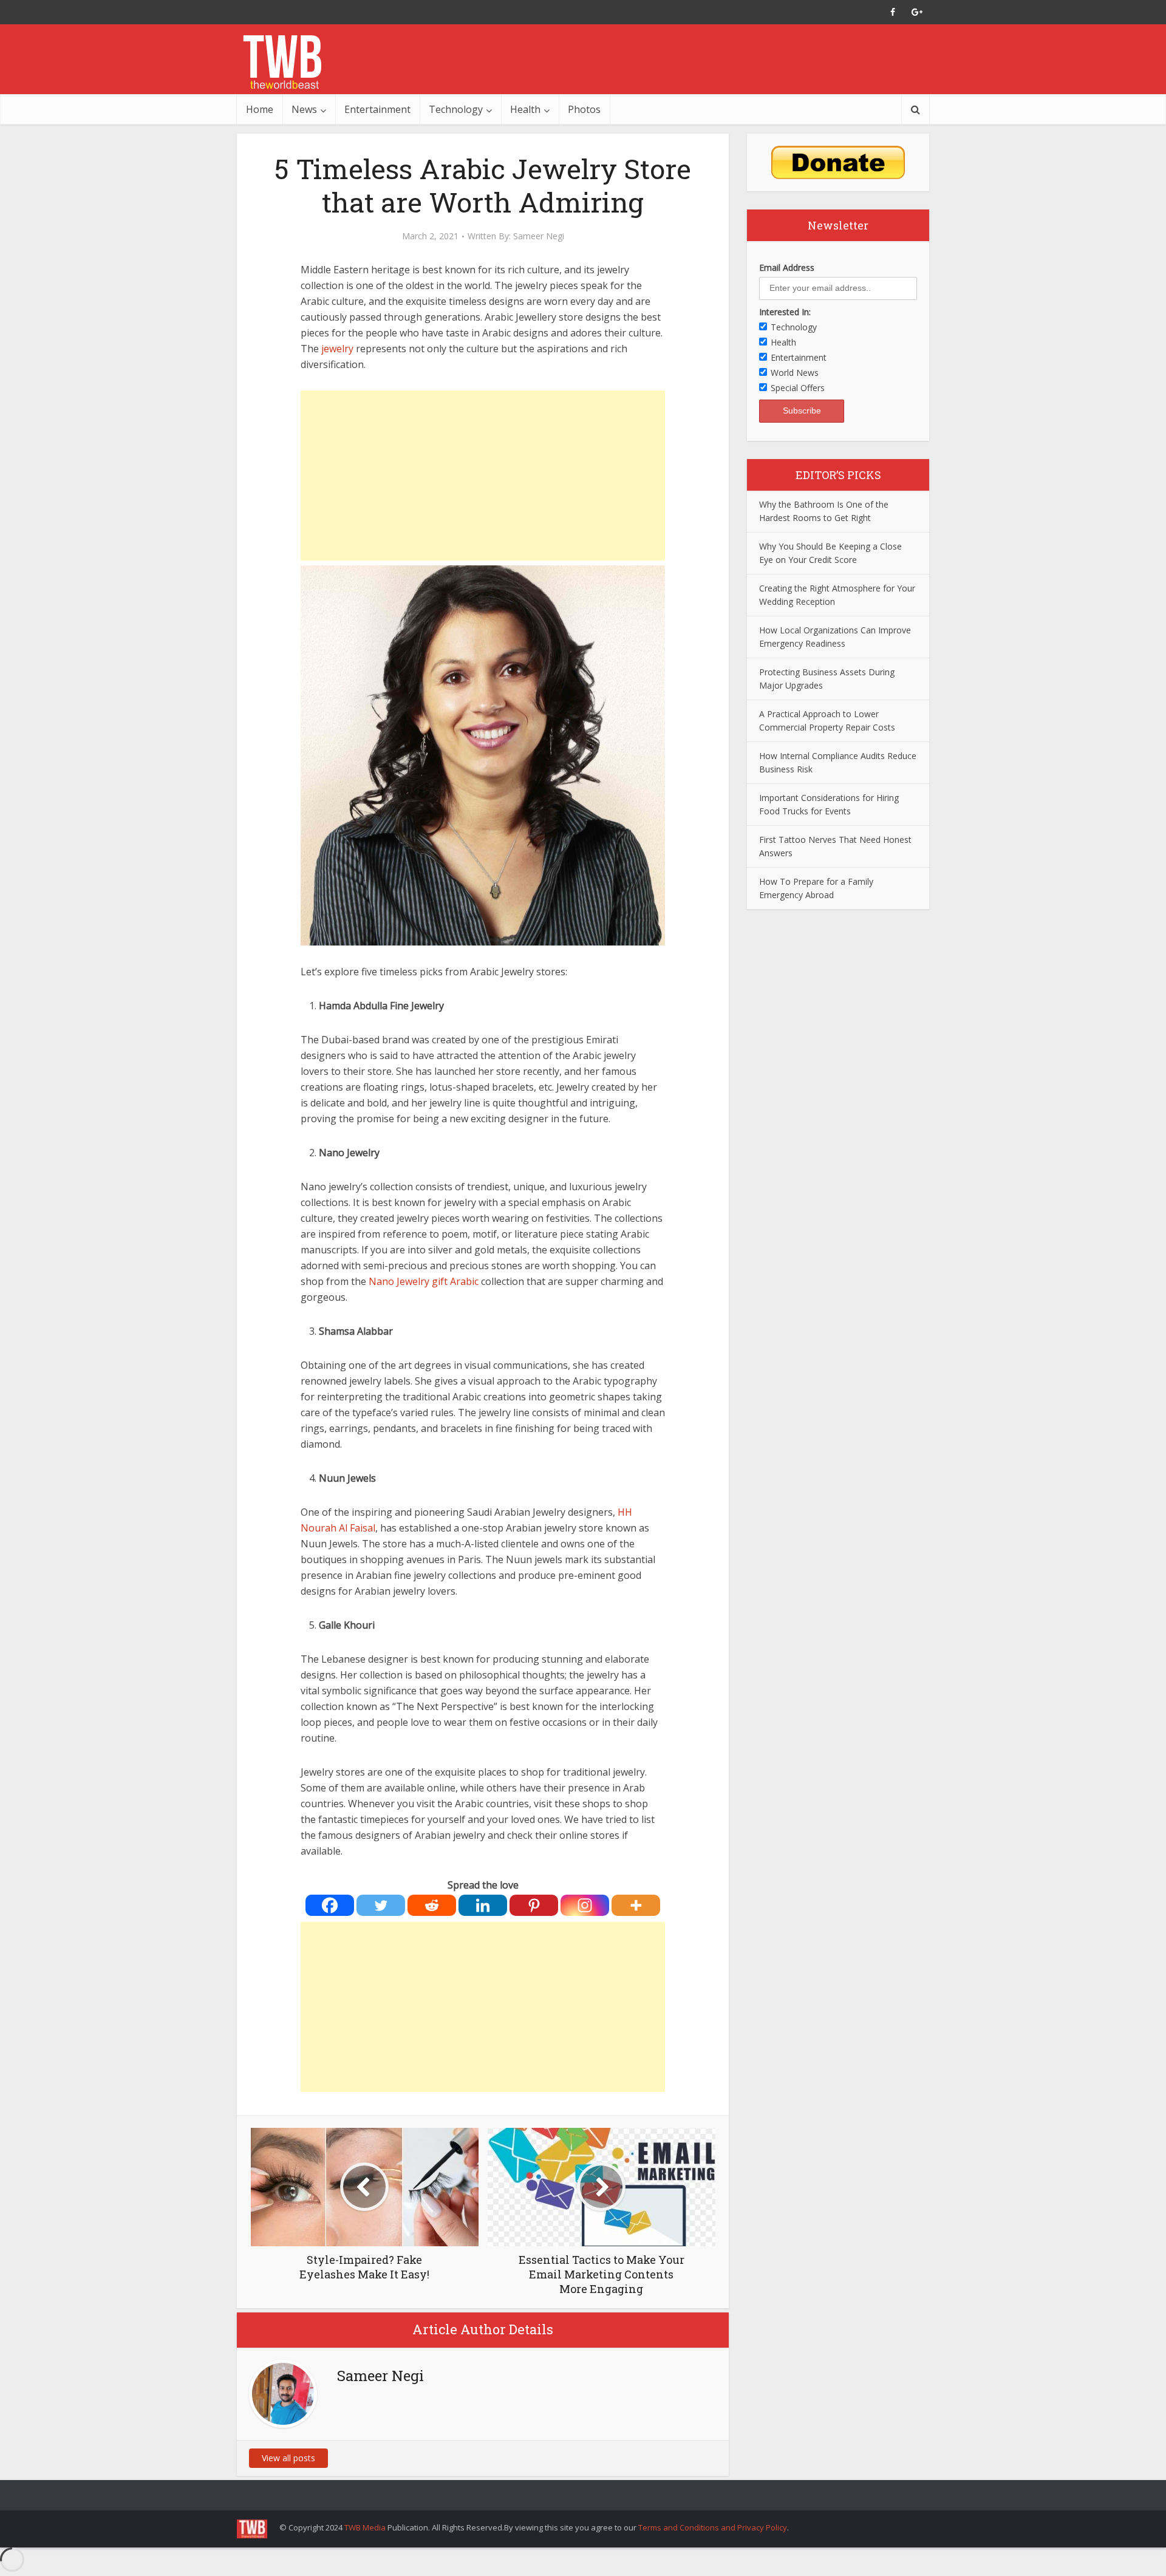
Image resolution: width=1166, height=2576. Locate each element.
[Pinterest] (534, 1905)
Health (525, 109)
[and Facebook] (893, 12)
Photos (584, 109)
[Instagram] (585, 1905)
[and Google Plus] (917, 12)
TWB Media (365, 2527)
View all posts (288, 2458)
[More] (636, 1905)
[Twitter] (381, 1905)
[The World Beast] (282, 62)
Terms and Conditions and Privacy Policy (713, 2527)
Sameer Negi (539, 236)
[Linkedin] (483, 1905)
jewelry (337, 349)
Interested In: (785, 312)
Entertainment (377, 109)
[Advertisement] (483, 475)
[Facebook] (330, 1905)
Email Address (787, 267)
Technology (456, 109)
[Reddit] (432, 1905)
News (304, 109)
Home (260, 109)
